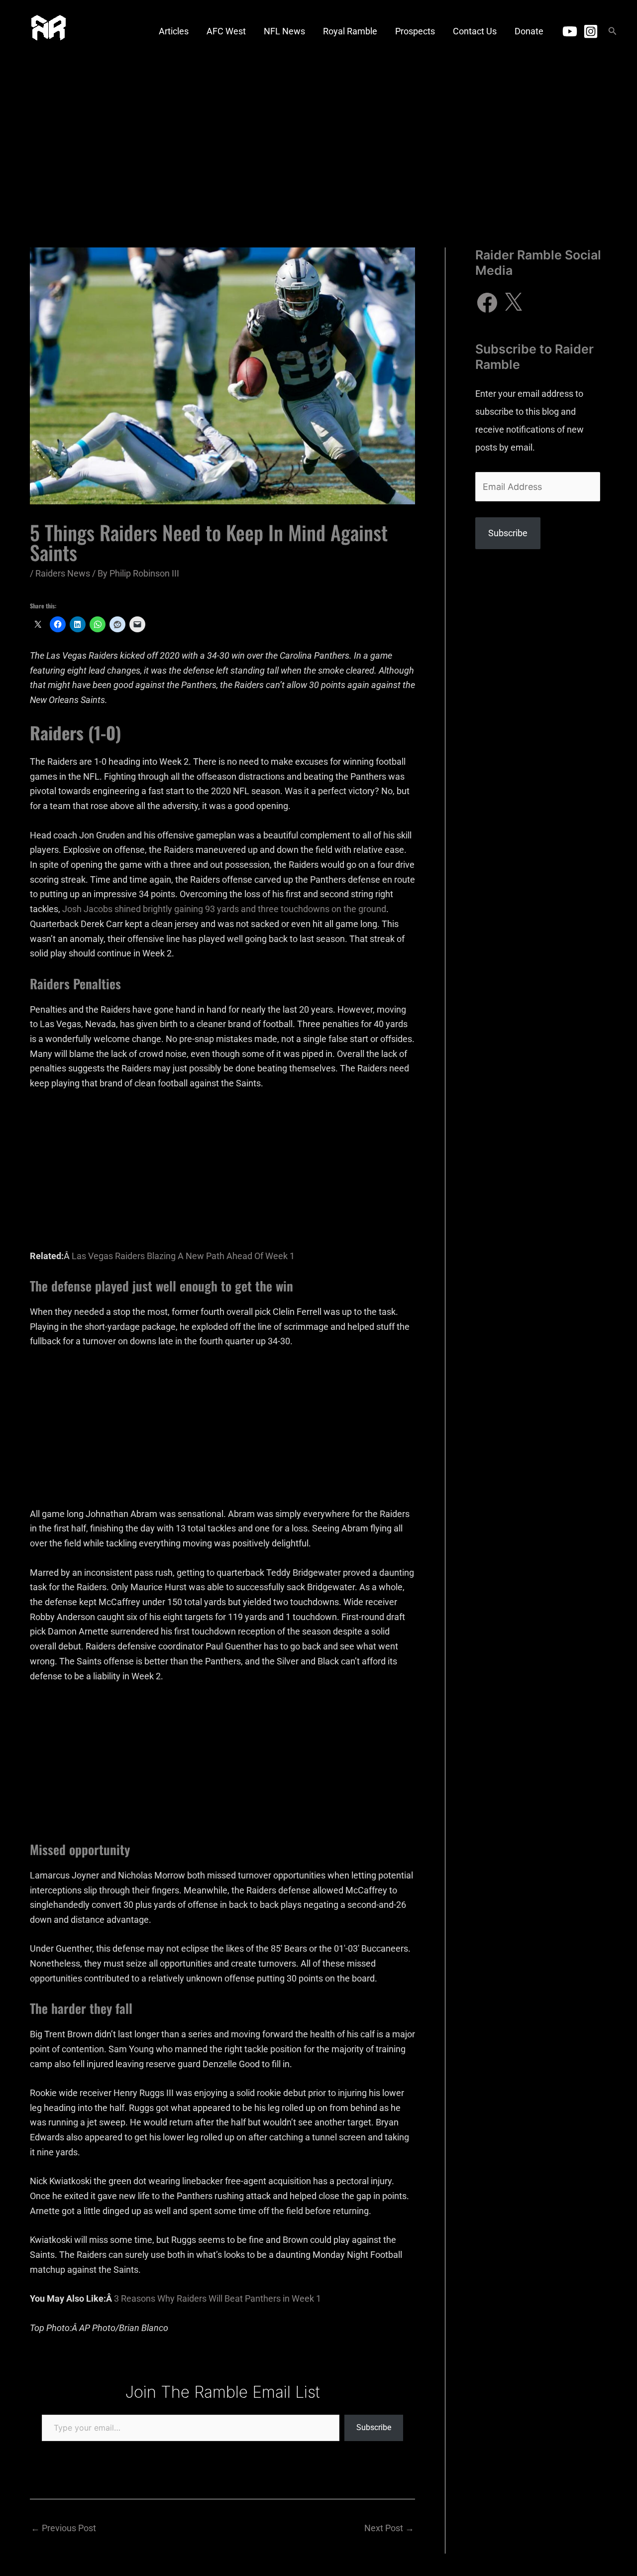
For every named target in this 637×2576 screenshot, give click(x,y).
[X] (513, 303)
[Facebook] (487, 303)
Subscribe (374, 2427)
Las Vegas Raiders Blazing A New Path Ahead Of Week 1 (183, 1256)
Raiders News (63, 573)
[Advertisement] (318, 137)
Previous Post (63, 2528)
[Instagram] (591, 31)
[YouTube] (570, 31)
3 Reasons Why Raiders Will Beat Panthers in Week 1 (217, 2298)
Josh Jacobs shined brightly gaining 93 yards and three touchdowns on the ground (224, 909)
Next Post (389, 2528)
